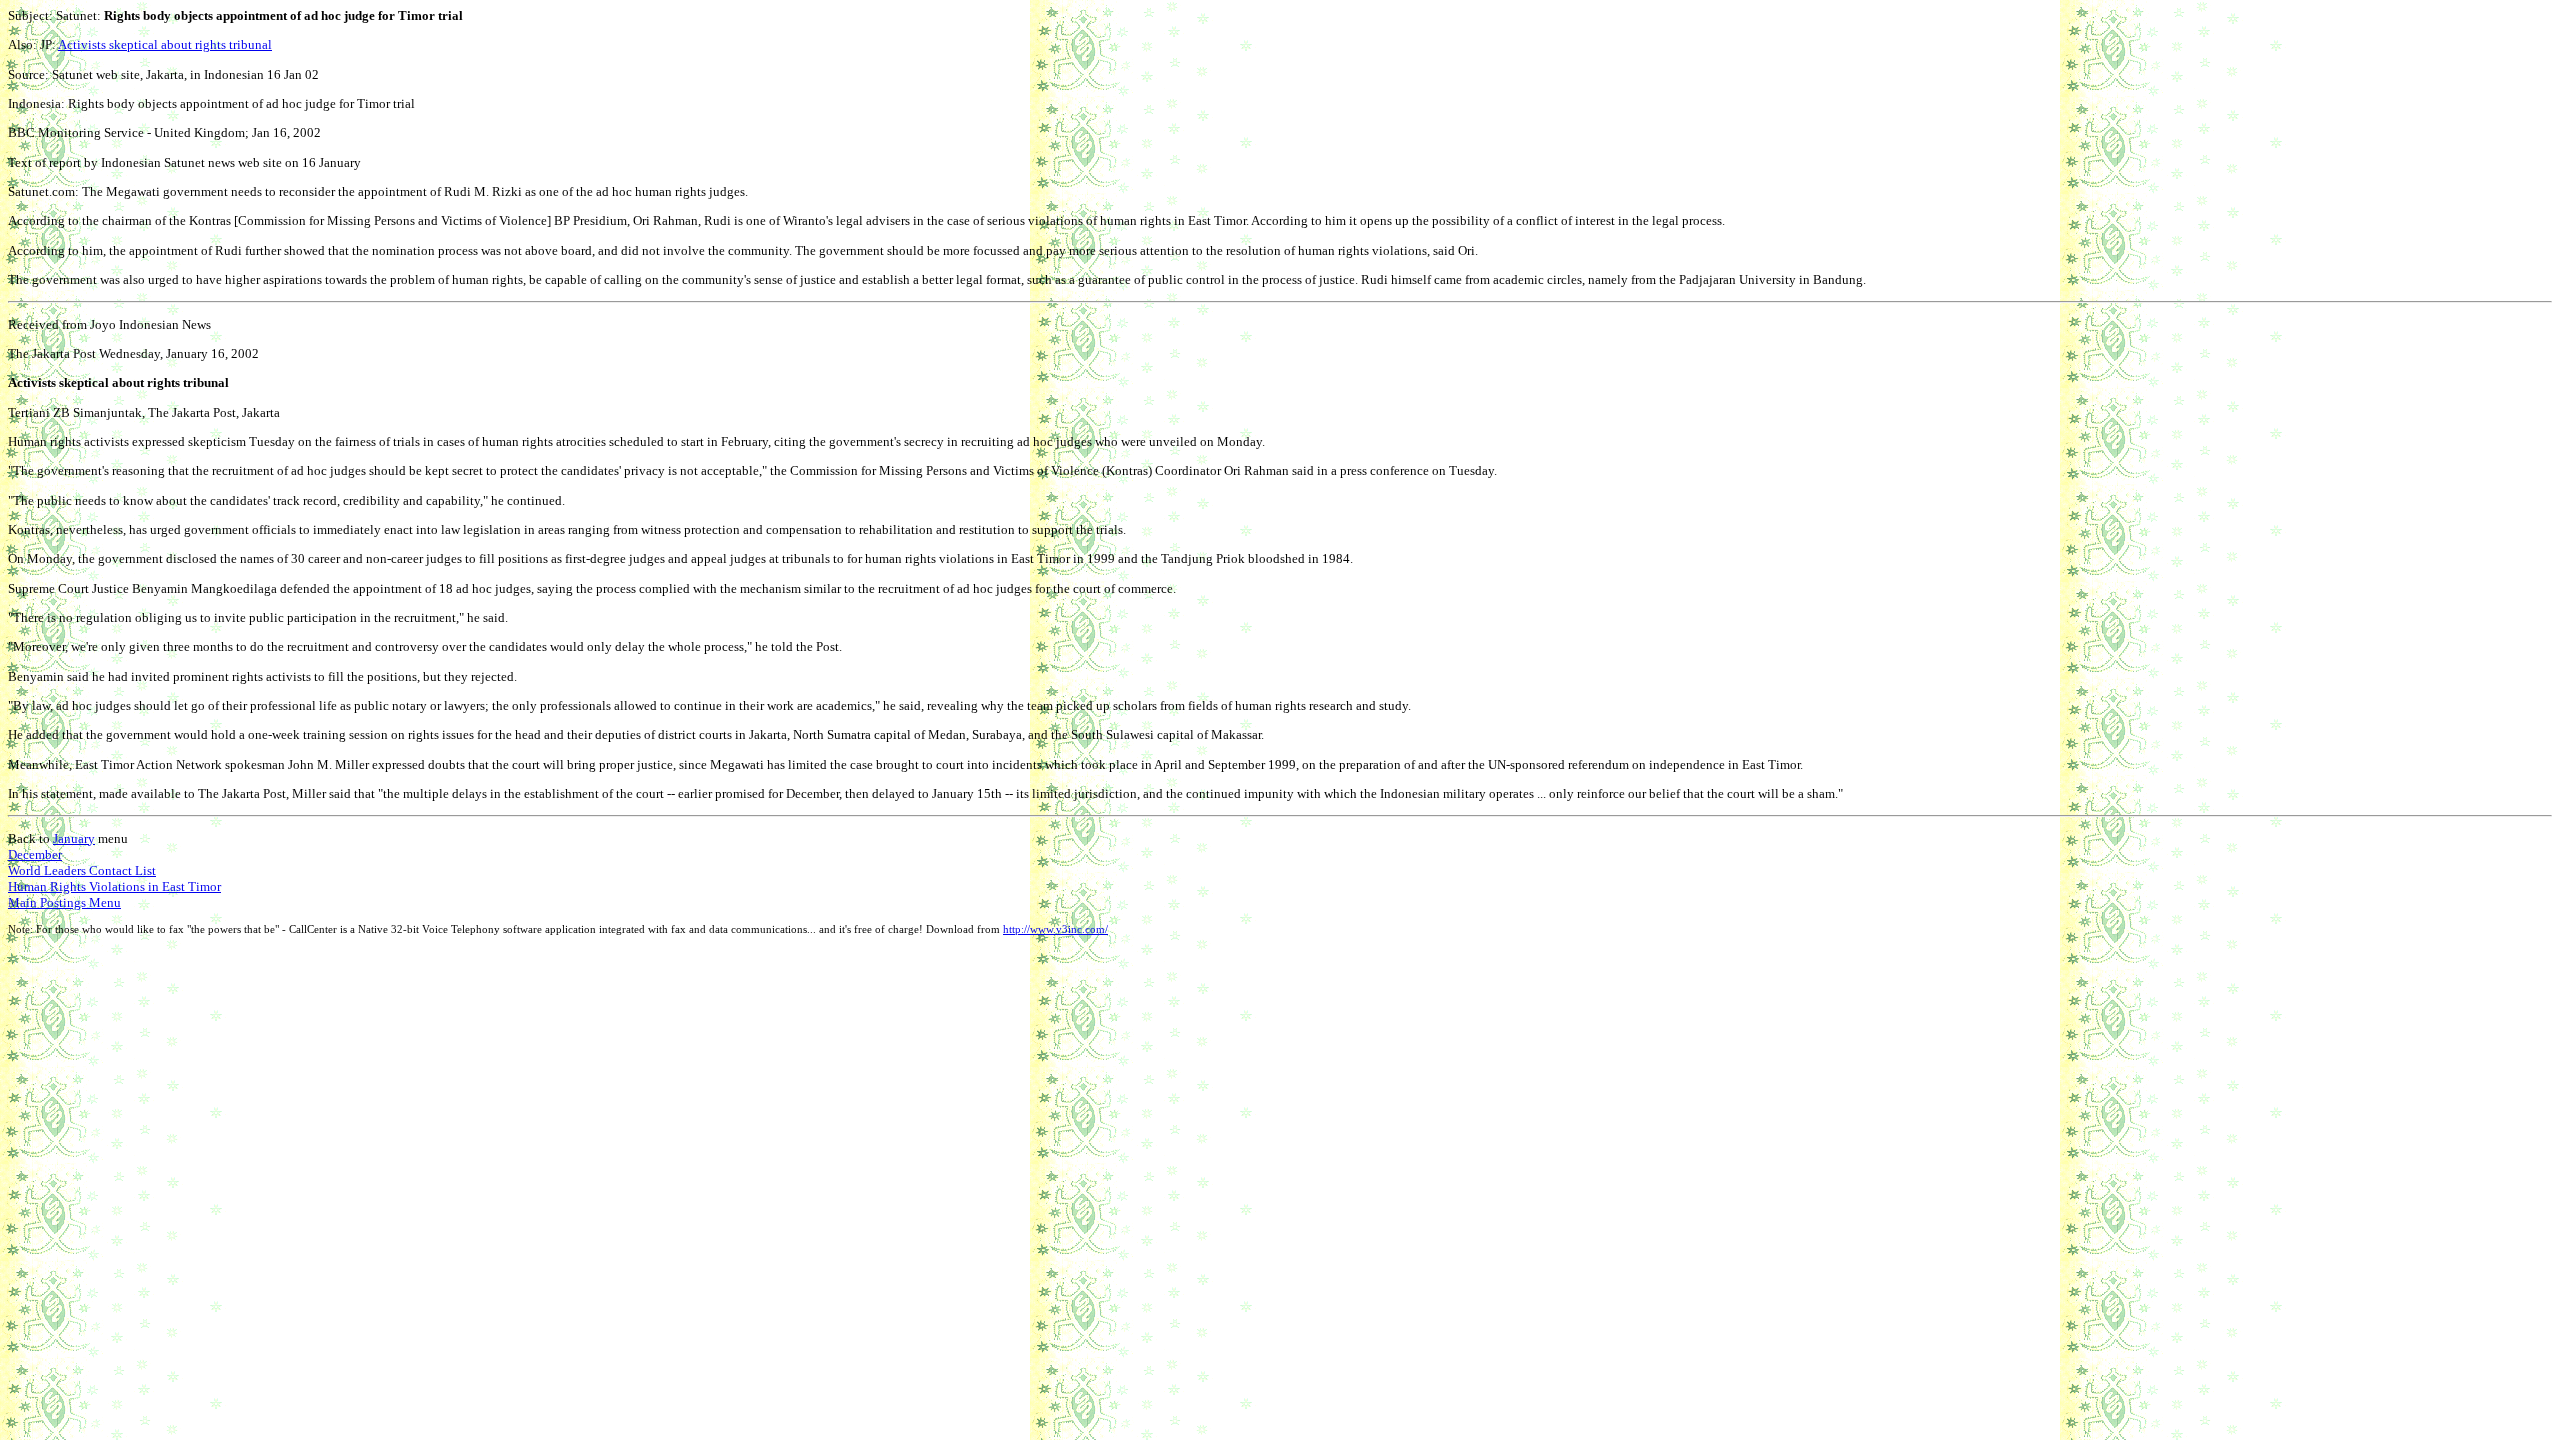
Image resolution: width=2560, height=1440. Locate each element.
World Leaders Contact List (82, 870)
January (74, 838)
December (35, 854)
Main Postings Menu (64, 902)
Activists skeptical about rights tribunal (165, 44)
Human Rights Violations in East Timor (114, 886)
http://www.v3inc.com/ (1055, 929)
